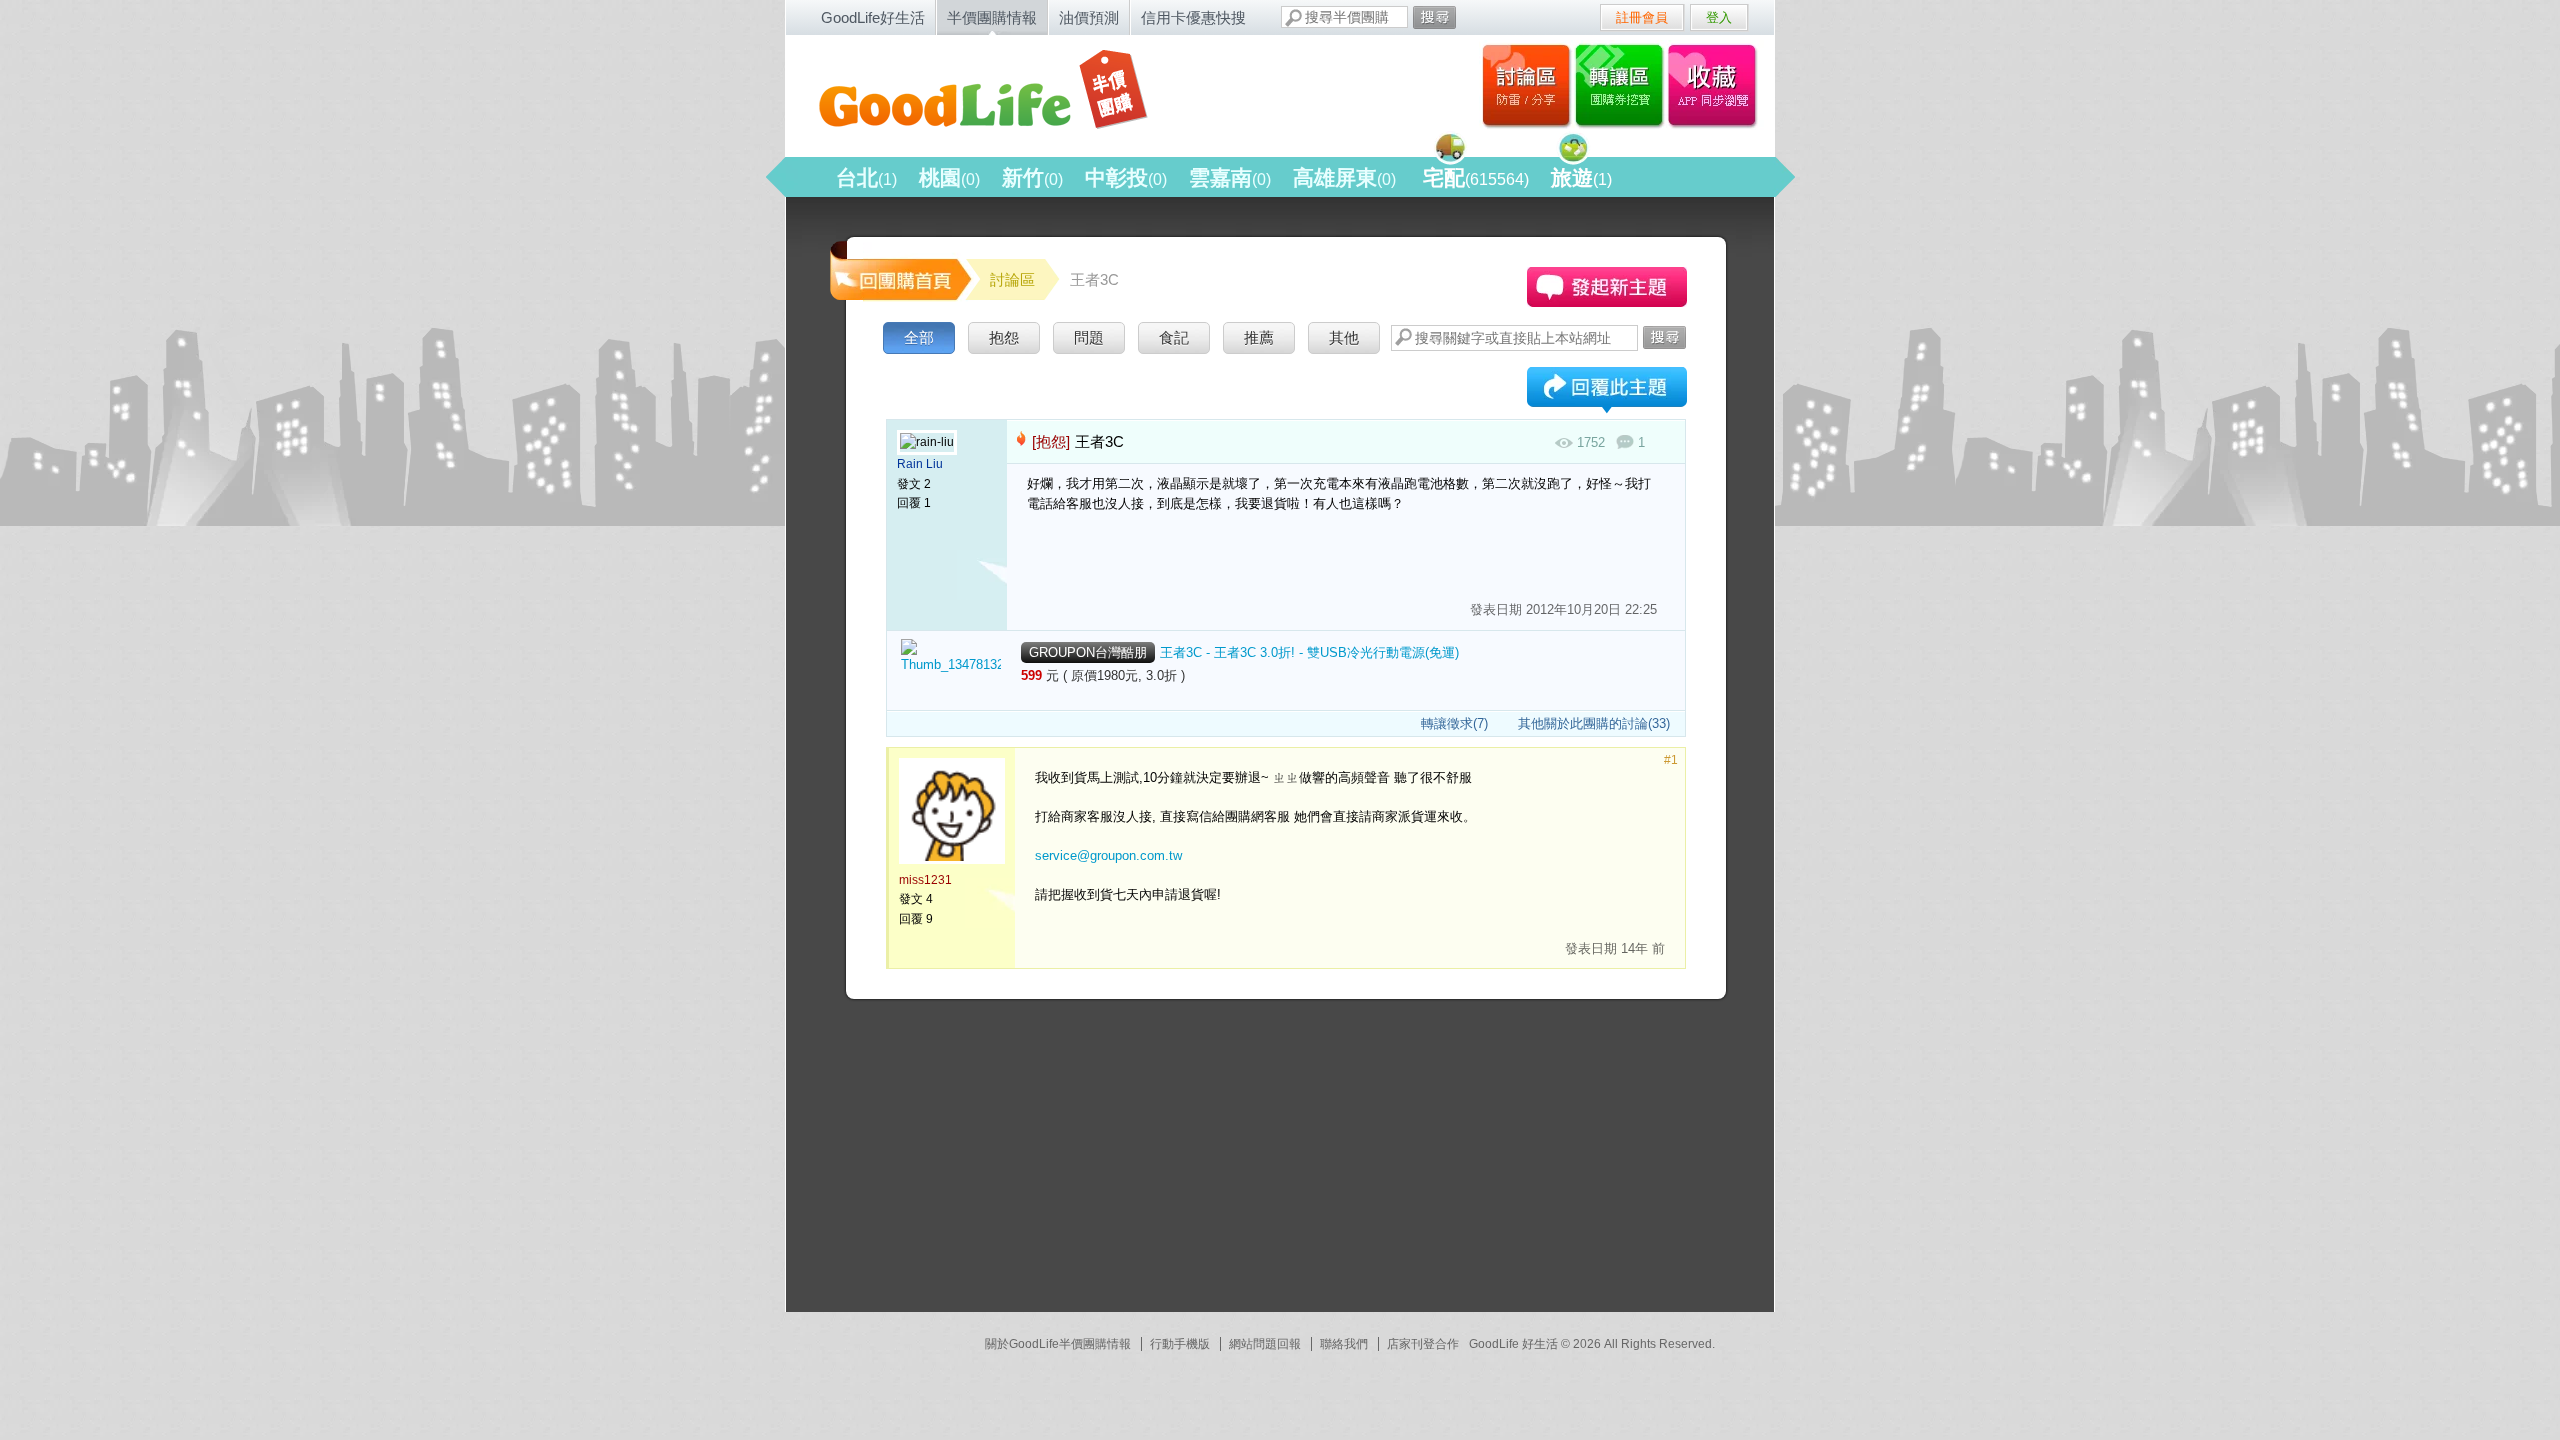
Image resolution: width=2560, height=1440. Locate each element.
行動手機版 (1180, 1344)
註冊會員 (1642, 17)
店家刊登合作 (1423, 1344)
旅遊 (1581, 177)
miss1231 (925, 880)
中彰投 (1126, 177)
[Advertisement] (976, 1164)
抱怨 (1004, 337)
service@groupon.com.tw (1108, 855)
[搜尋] (1434, 17)
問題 (1089, 337)
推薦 (1259, 337)
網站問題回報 (1265, 1344)
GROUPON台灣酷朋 (1088, 652)
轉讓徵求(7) (1454, 723)
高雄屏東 (1344, 177)
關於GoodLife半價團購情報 (1058, 1344)
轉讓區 (1621, 85)
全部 (919, 337)
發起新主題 (1607, 287)
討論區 (1526, 85)
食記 (1174, 337)
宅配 (1476, 177)
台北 (866, 177)
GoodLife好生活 (873, 17)
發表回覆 (1607, 392)
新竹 (1032, 177)
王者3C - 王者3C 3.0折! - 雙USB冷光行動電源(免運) (1309, 652)
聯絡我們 (1344, 1344)
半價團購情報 (992, 17)
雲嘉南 (1230, 177)
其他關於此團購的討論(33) (1594, 723)
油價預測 (1089, 17)
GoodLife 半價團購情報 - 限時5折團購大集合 (1001, 92)
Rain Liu (920, 464)
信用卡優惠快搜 (1193, 17)
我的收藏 (1716, 85)
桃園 (949, 177)
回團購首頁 (899, 269)
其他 (1344, 337)
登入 (1719, 17)
